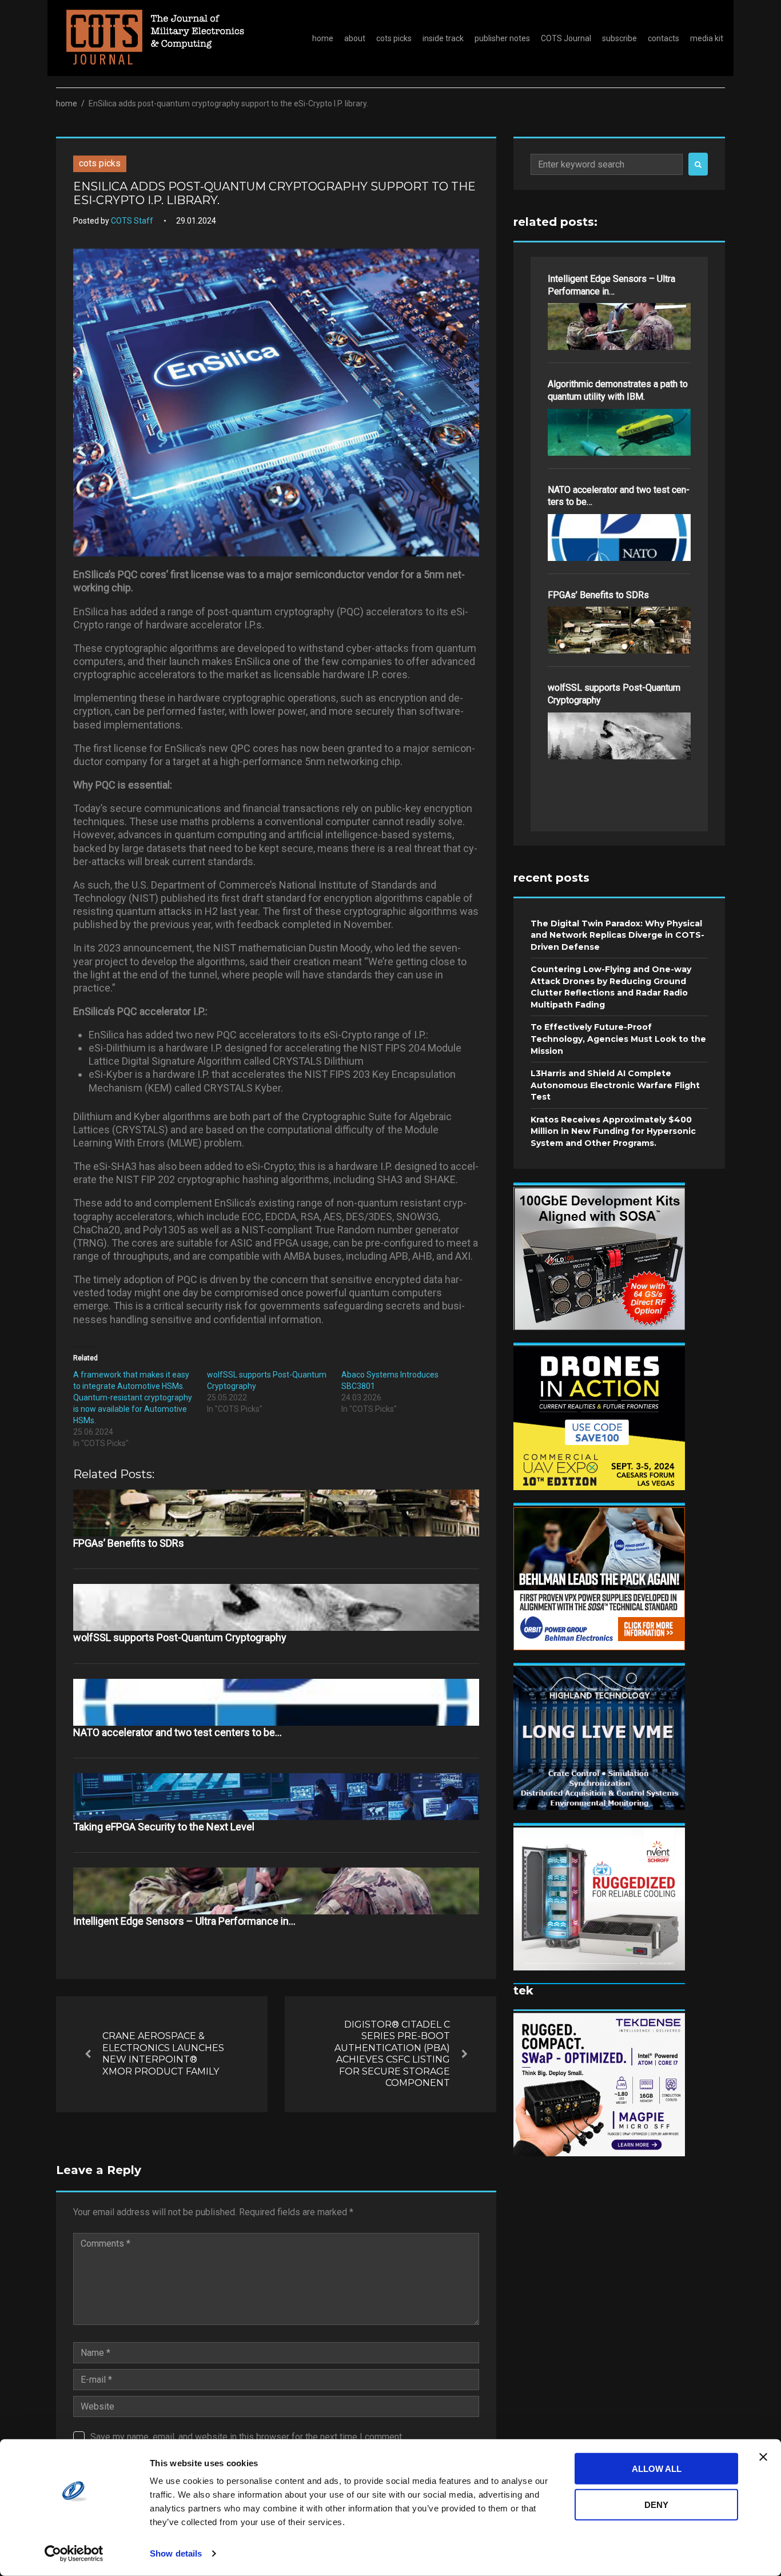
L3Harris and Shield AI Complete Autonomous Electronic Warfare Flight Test (615, 1085)
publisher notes (502, 38)
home (323, 38)
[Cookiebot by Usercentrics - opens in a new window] (74, 2554)
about (355, 38)
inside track (443, 38)
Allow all (657, 2469)
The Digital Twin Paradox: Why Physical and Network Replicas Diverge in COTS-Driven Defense (617, 935)
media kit (707, 38)
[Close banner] (763, 2457)
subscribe (619, 38)
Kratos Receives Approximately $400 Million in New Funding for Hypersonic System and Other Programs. (613, 1131)
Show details (176, 2553)
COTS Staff (132, 221)
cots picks (394, 38)
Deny (656, 2504)
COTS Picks (100, 163)
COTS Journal (566, 38)
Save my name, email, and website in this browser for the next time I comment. (247, 2437)
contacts (664, 38)
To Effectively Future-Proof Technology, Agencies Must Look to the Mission (618, 1039)
